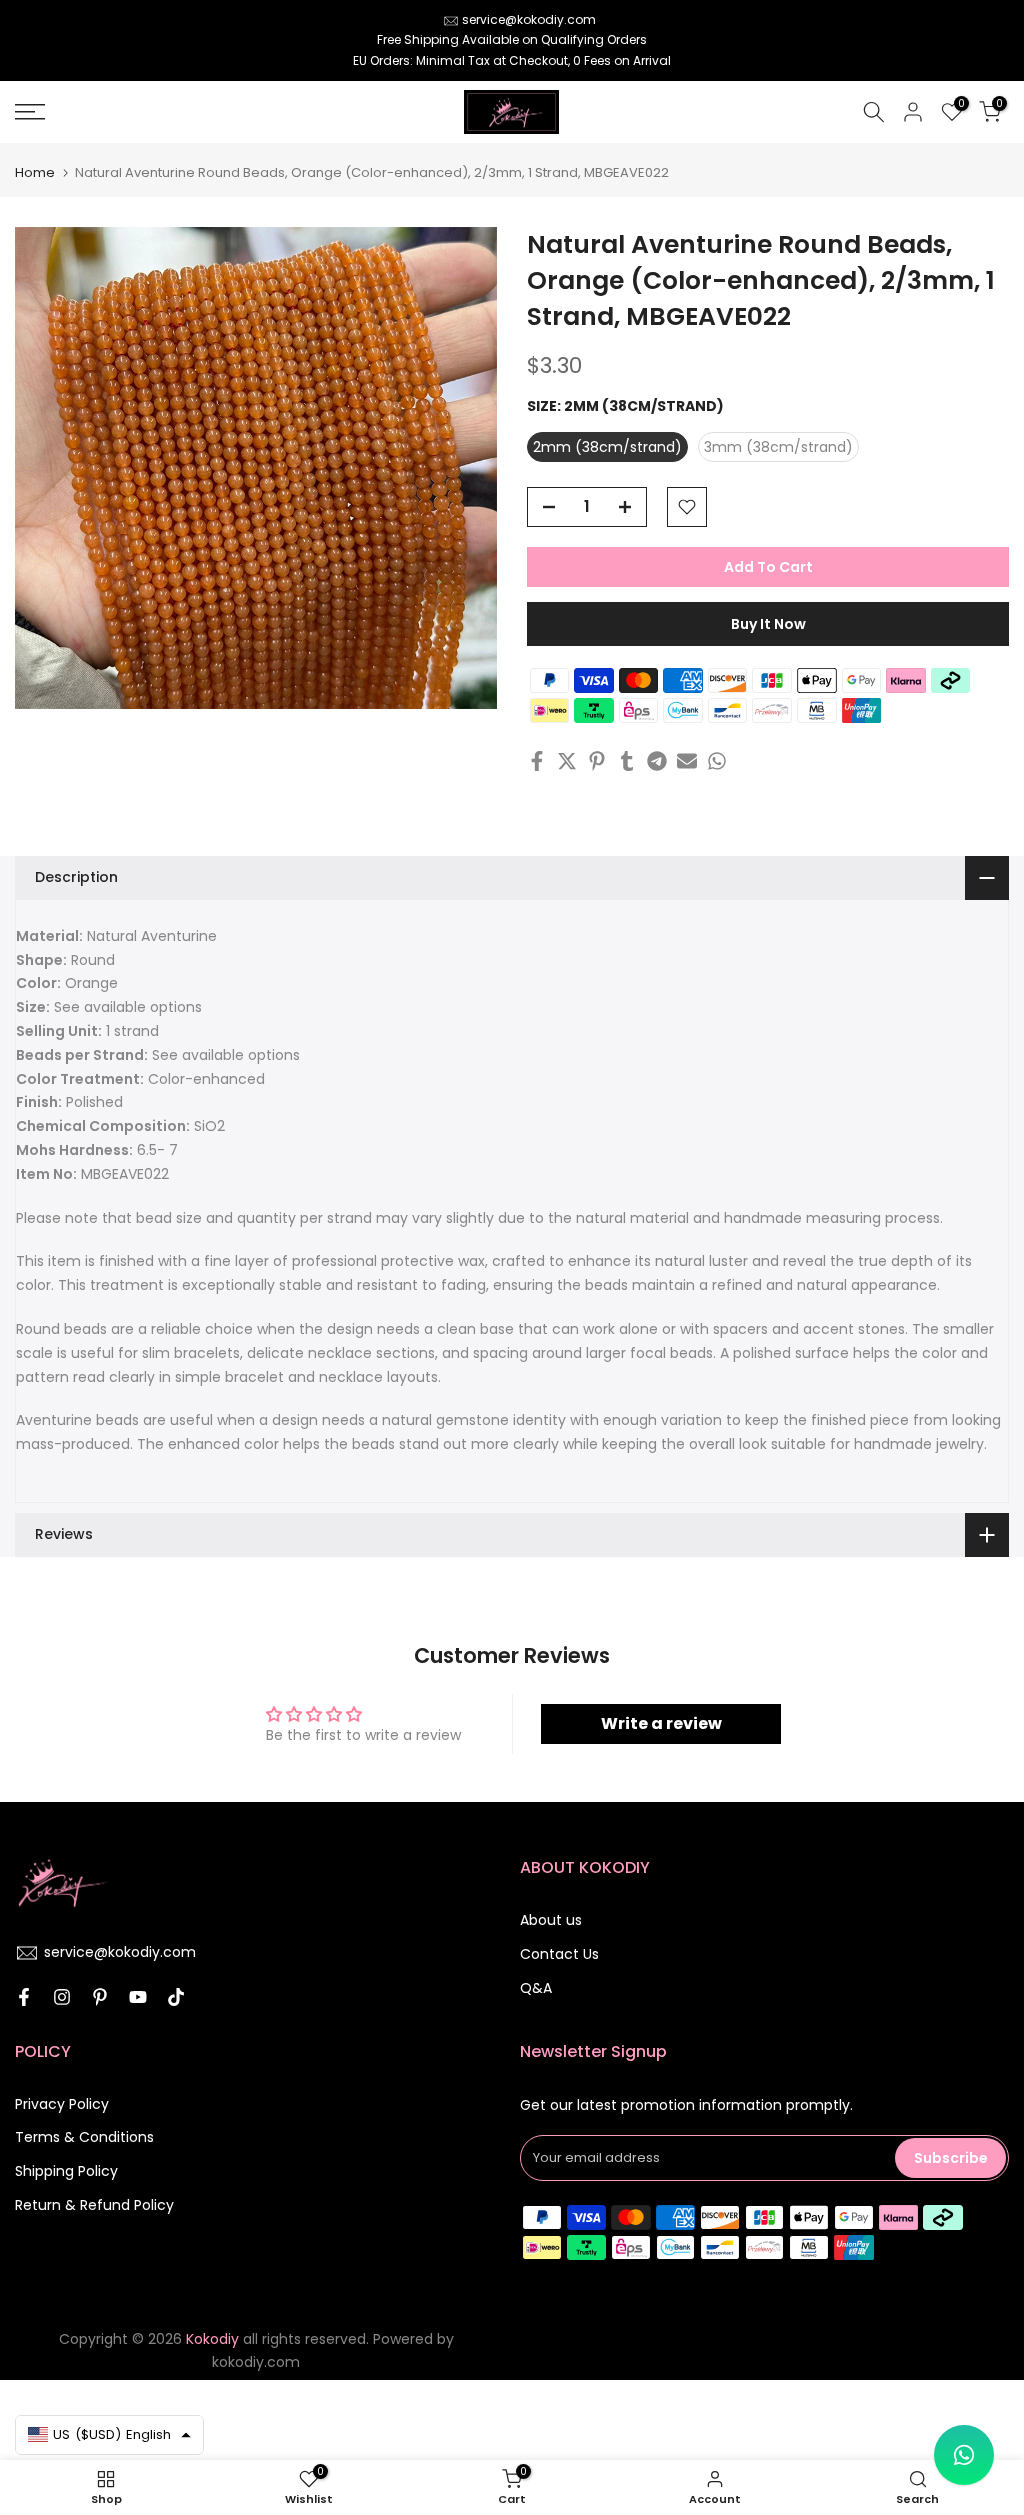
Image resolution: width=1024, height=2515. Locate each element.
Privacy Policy (62, 2104)
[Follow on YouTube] (138, 1997)
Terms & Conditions (84, 2137)
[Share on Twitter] (567, 761)
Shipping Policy (66, 2171)
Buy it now (768, 624)
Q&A (536, 1988)
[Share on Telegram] (657, 761)
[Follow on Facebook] (24, 1997)
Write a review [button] (661, 1723)
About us (551, 1920)
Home (35, 172)
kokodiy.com (256, 2362)
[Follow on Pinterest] (100, 1997)
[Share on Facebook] (537, 761)
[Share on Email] (687, 761)
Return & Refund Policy (94, 2205)
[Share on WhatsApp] (717, 761)
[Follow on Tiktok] (176, 1997)
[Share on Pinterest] (597, 761)
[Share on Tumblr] (627, 761)
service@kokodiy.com (529, 19)
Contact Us (559, 1954)
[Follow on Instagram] (62, 1997)
